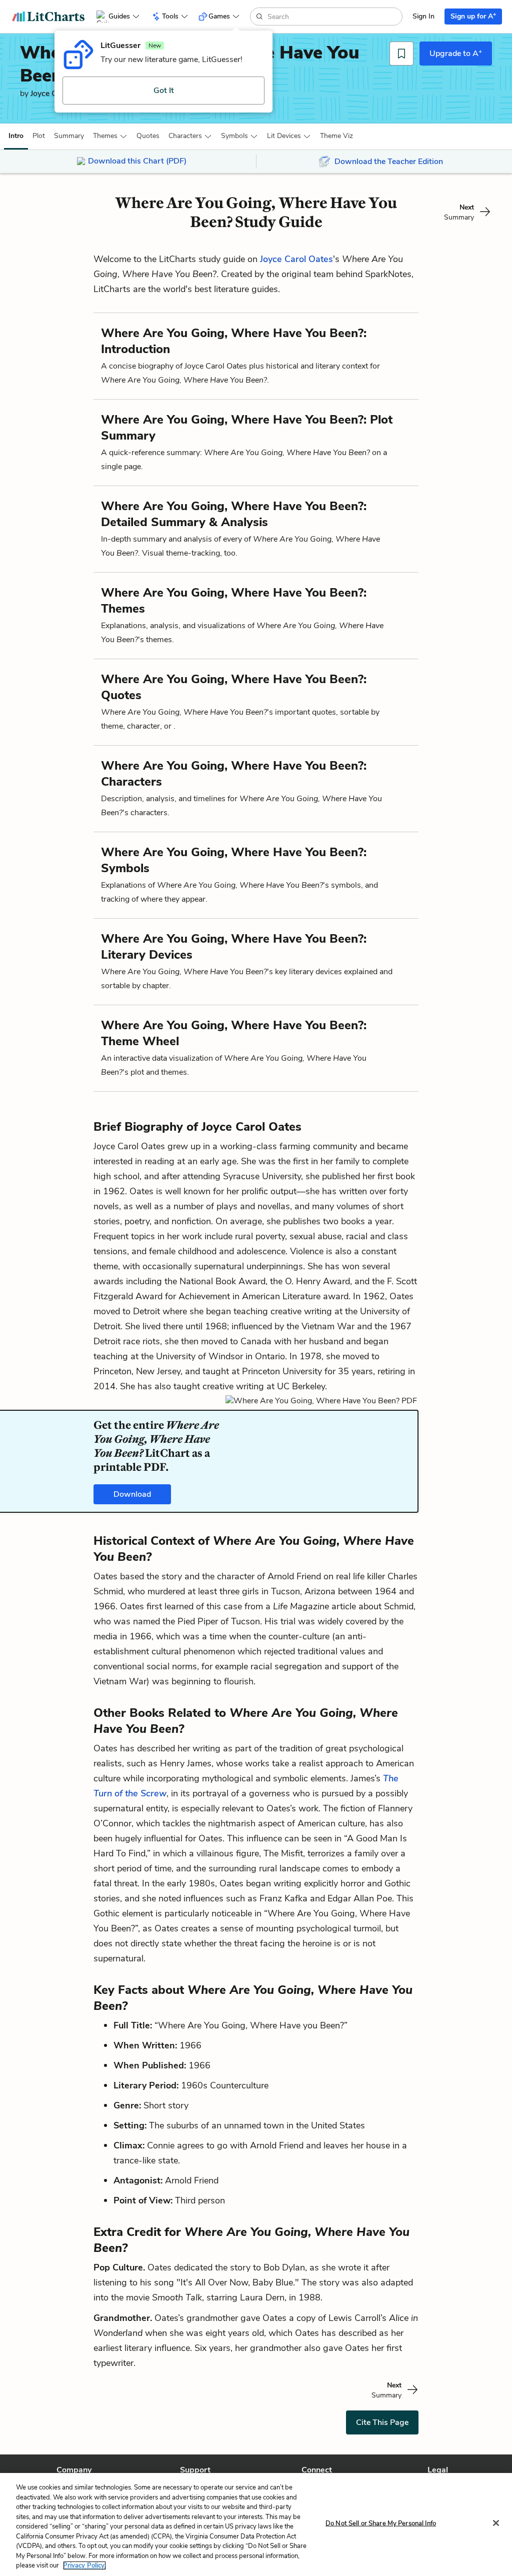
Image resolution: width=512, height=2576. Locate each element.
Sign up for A (473, 16)
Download (132, 1494)
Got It (164, 91)
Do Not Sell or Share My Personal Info (381, 2523)
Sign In (423, 16)
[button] (16, 136)
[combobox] (334, 17)
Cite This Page (382, 2422)
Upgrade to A (456, 53)
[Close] (496, 2523)
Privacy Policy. (84, 2565)
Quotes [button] (148, 136)
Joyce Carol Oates (296, 259)
